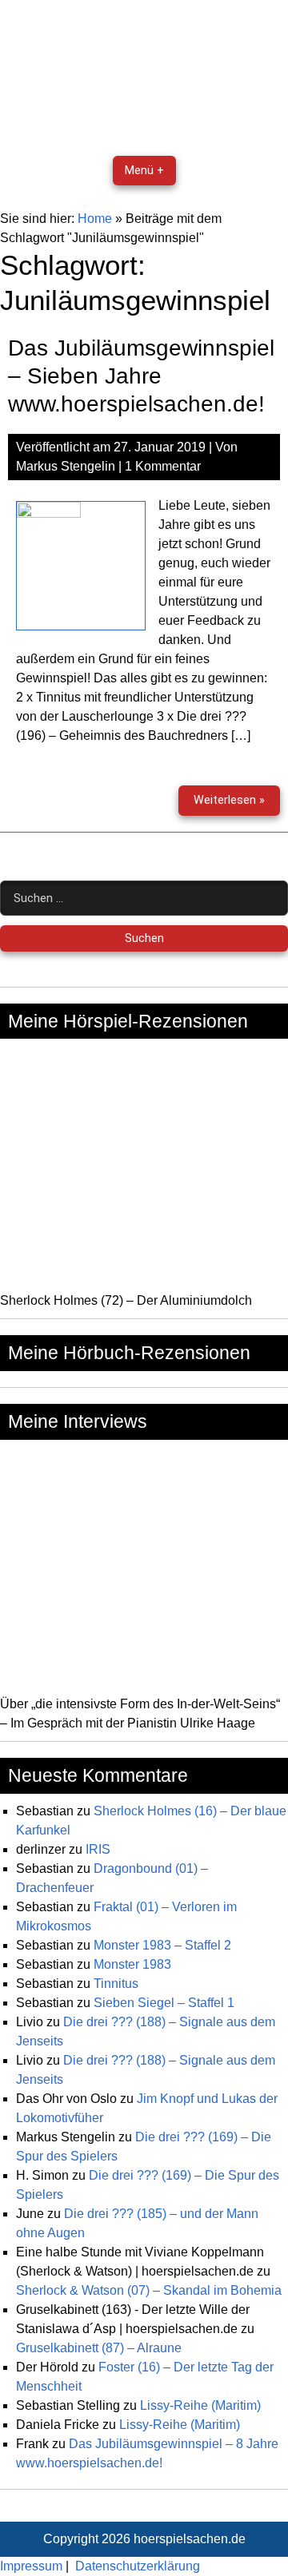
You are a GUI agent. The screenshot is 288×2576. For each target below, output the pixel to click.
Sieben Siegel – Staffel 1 (164, 2003)
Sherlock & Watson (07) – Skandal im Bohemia (149, 2290)
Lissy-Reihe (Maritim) (200, 2405)
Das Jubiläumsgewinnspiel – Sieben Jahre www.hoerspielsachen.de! (141, 376)
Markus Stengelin (66, 466)
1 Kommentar (163, 466)
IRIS (98, 1849)
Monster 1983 (132, 1964)
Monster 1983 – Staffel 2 (162, 1945)
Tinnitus (116, 1984)
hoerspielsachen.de (190, 2539)
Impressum (31, 2566)
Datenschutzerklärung (138, 2566)
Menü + (144, 171)
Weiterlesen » (237, 804)
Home (95, 219)
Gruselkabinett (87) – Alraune (99, 2348)
